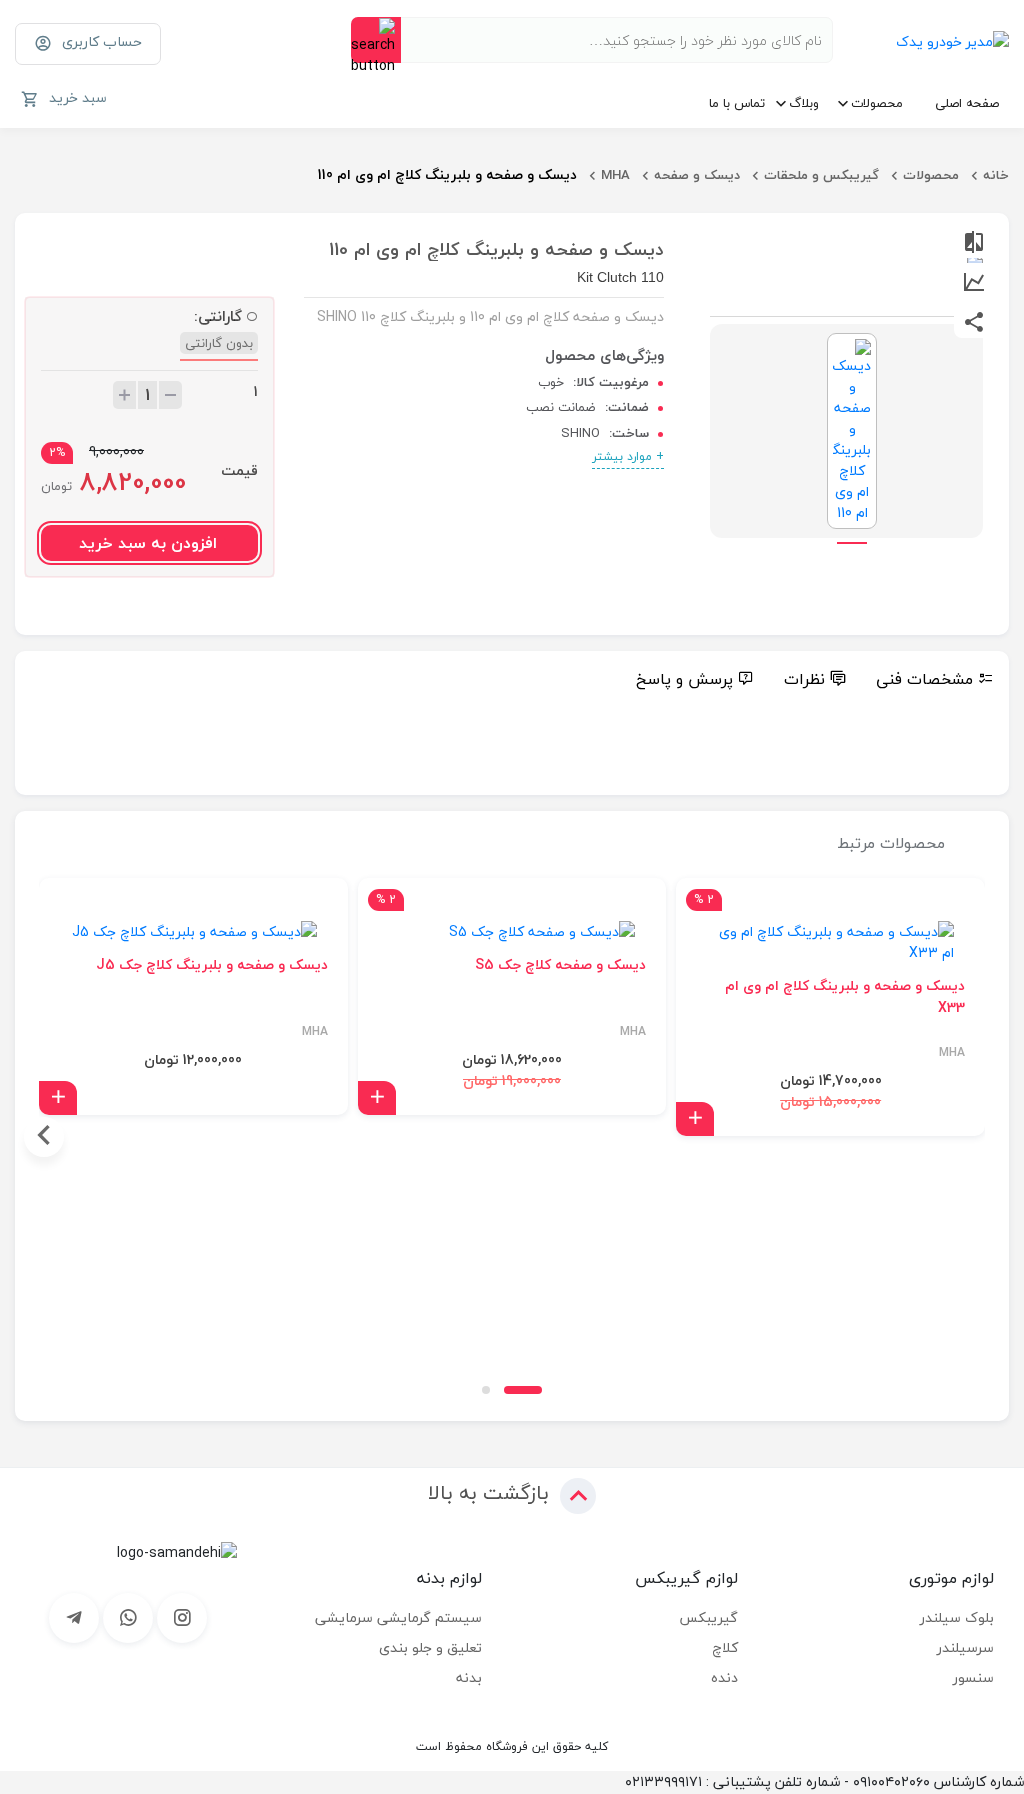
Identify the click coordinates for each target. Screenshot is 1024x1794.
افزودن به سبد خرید (148, 543)
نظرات (804, 679)
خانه (996, 175)
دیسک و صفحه (697, 175)
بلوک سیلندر (957, 1617)
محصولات (877, 103)
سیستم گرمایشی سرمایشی (398, 1617)
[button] (523, 1390)
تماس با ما (737, 103)
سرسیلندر (965, 1647)
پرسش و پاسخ (684, 679)
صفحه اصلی (967, 103)
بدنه (469, 1677)
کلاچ (725, 1647)
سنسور (973, 1677)
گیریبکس (708, 1617)
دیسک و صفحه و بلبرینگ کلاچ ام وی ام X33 (845, 997)
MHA (615, 175)
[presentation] (980, 1137)
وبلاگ (804, 103)
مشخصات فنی (924, 679)
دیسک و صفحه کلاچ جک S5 (560, 965)
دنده (724, 1677)
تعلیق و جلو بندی (430, 1647)
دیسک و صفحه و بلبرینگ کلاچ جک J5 (212, 965)
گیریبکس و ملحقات (821, 175)
